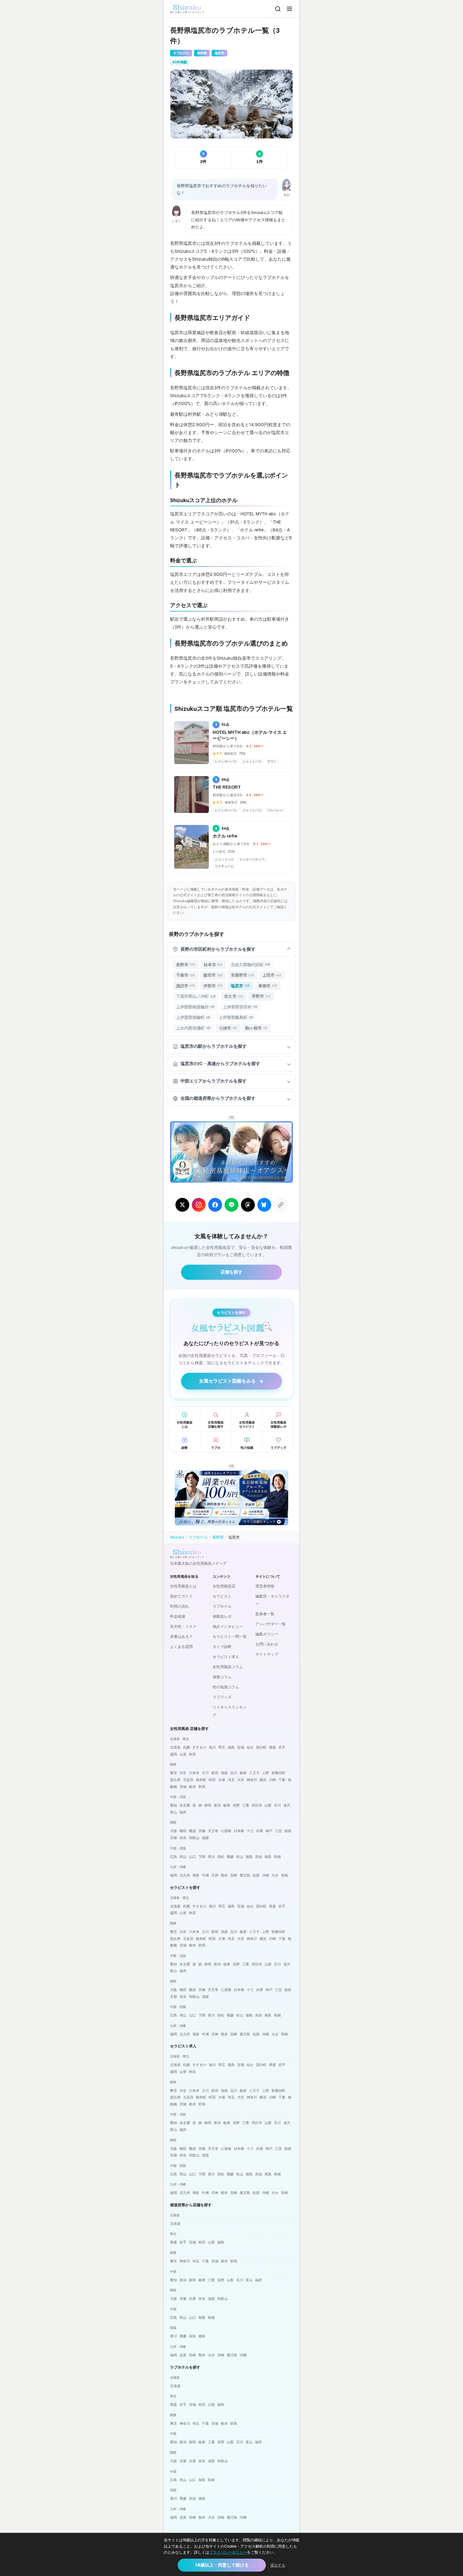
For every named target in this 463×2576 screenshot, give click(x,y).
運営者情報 (265, 1586)
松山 (240, 1857)
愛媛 (230, 1857)
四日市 (257, 1805)
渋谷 (183, 1773)
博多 (196, 1875)
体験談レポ (222, 1616)
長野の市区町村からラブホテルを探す (218, 949)
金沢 (287, 1805)
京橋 (202, 1831)
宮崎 (234, 1875)
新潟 (217, 1805)
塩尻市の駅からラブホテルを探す (214, 1046)
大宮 (241, 1780)
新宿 (215, 1773)
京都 (174, 1838)
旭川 (212, 1747)
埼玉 (231, 1780)
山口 (192, 1857)
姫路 (288, 1831)
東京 (174, 1773)
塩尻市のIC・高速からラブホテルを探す (220, 1064)
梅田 (183, 1831)
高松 (221, 1857)
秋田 (192, 1754)
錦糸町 (201, 1780)
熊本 (224, 1875)
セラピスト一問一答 (230, 1637)
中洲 (205, 1875)
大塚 (222, 1780)
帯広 (222, 1747)
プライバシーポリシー (228, 2552)
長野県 (218, 1537)
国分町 (261, 1747)
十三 (250, 1831)
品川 (234, 1773)
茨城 (183, 1787)
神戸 (269, 1831)
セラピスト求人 (226, 1657)
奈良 (183, 1838)
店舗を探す (231, 1272)
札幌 (186, 1747)
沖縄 (266, 1875)
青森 (272, 1747)
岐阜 (227, 1805)
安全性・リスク (183, 1627)
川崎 (272, 1780)
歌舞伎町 (278, 1773)
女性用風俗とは (183, 1586)
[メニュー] (289, 9)
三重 (246, 1805)
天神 (215, 1875)
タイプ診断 (222, 1647)
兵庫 (260, 1831)
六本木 (194, 1773)
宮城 (241, 1747)
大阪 (174, 1831)
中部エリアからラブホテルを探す (214, 1081)
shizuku (177, 1537)
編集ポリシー (267, 1634)
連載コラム (222, 1677)
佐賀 (256, 1875)
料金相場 (178, 1616)
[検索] (278, 9)
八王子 (254, 1773)
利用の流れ (180, 1606)
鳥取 (268, 1857)
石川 (277, 1805)
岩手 (282, 1747)
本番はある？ (181, 1637)
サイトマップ (267, 1654)
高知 (259, 1857)
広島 (174, 1857)
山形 (183, 1754)
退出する (278, 2565)
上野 (266, 1773)
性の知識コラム (226, 1687)
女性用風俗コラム (228, 1667)
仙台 (250, 1747)
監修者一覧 (265, 1614)
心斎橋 (226, 1831)
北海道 (175, 1747)
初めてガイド (181, 1596)
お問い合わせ (267, 1644)
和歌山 (194, 1838)
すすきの (199, 1747)
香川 (211, 1857)
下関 (202, 1857)
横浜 (263, 1780)
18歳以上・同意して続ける (222, 2565)
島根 (277, 1857)
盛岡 (174, 1754)
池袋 (224, 1773)
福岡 (174, 1875)
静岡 (208, 1805)
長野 (236, 1805)
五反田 (188, 1780)
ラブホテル (198, 1537)
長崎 (284, 1875)
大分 (275, 1875)
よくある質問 (181, 1647)
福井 (183, 1812)
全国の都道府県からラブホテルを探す (218, 1098)
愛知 (174, 1805)
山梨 (268, 1805)
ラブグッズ (222, 1697)
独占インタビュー (228, 1627)
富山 (174, 1812)
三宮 (278, 1831)
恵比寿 (175, 1780)
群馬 (202, 1787)
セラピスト (222, 1596)
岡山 (183, 1857)
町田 (212, 1780)
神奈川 (252, 1780)
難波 (192, 1831)
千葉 (282, 1780)
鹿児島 (245, 1875)
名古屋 (185, 1805)
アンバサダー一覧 (271, 1624)
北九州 (185, 1875)
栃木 (192, 1787)
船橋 (174, 1787)
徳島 (249, 1857)
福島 (231, 1747)
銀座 (243, 1773)
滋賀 (205, 1838)
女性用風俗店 (224, 1586)
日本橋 (239, 1831)
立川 (205, 1773)
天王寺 (213, 1831)
